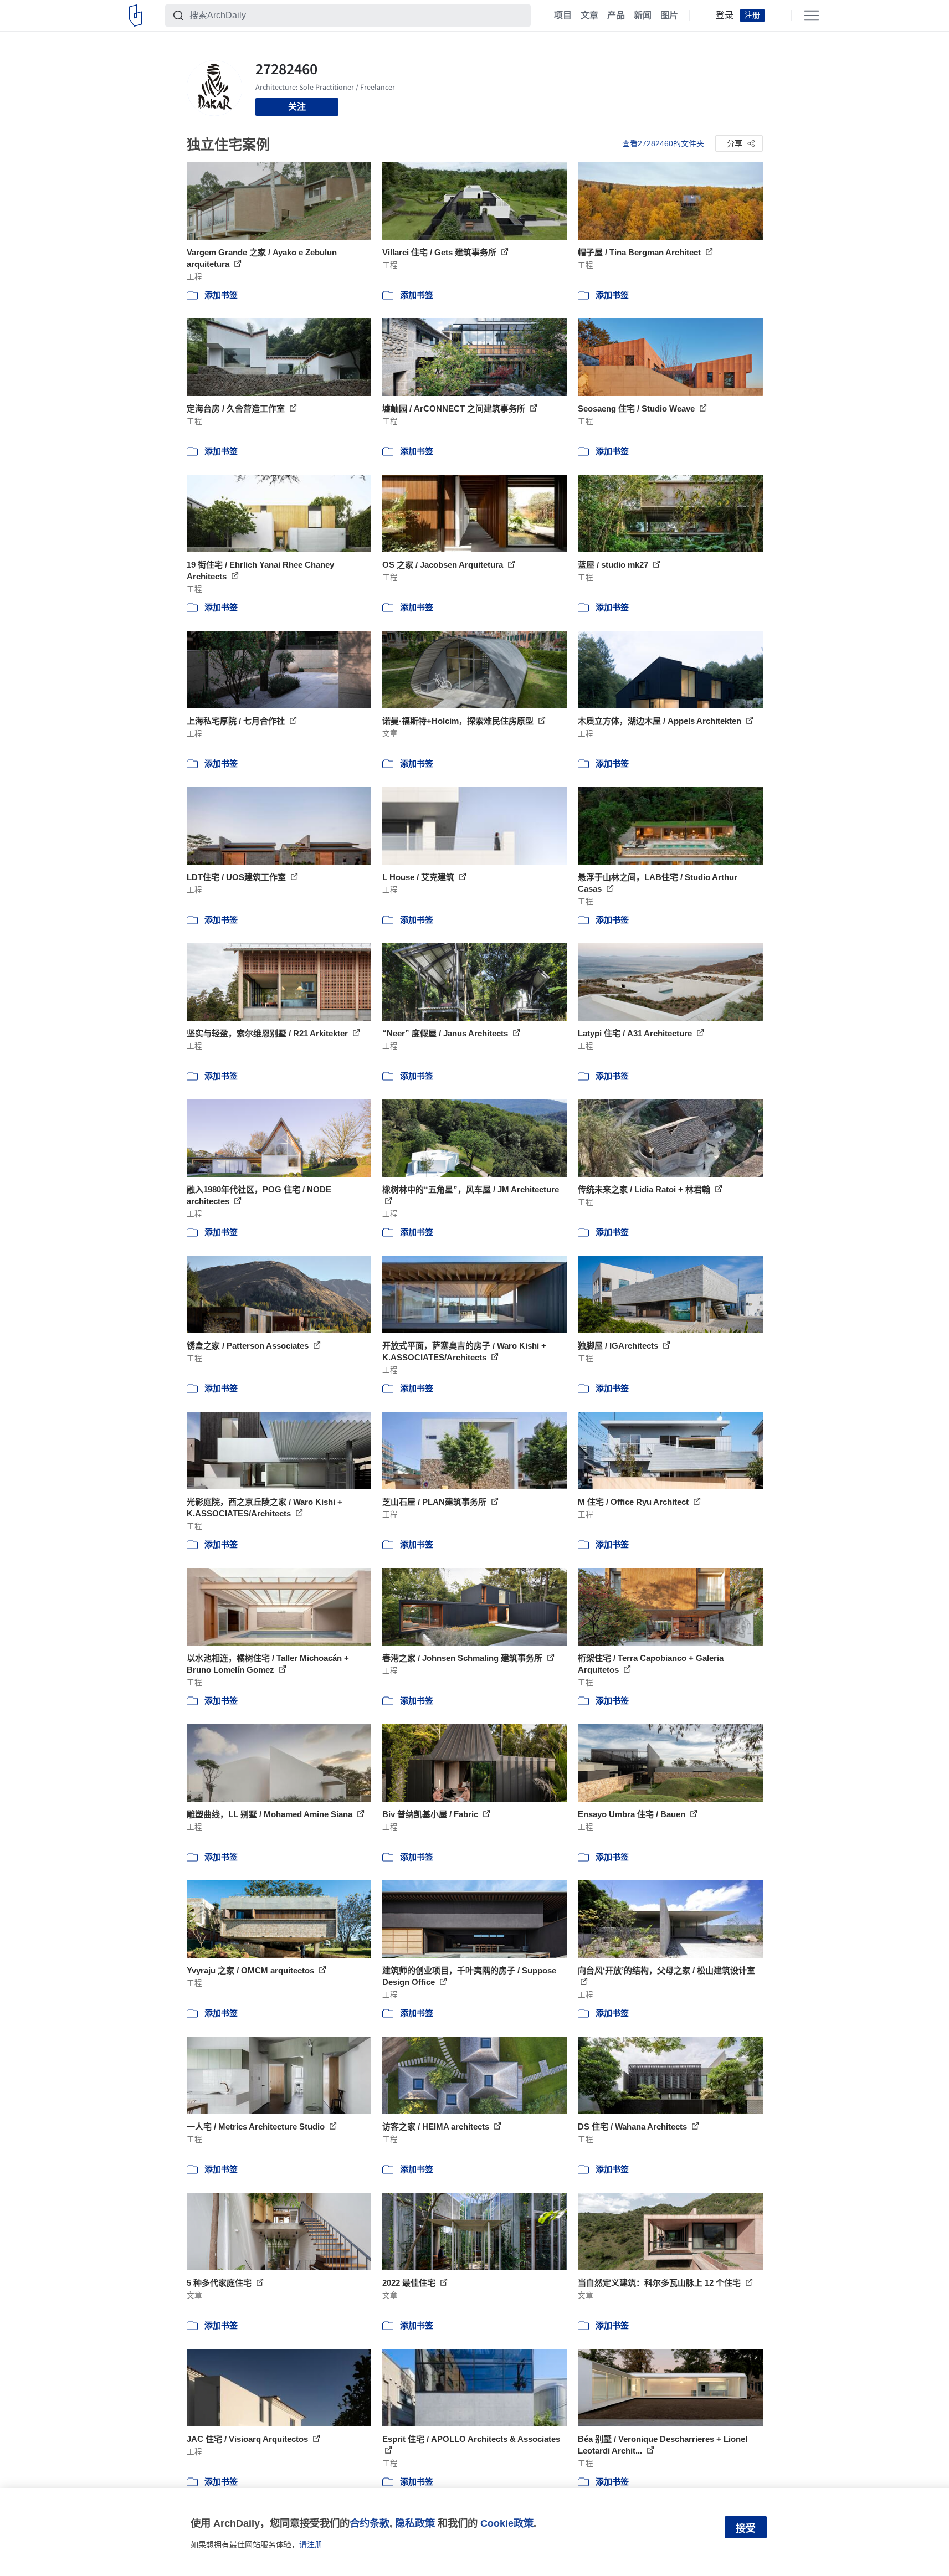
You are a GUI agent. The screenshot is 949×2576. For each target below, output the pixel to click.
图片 (669, 16)
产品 (616, 16)
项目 (563, 16)
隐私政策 (415, 2523)
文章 (589, 16)
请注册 (311, 2544)
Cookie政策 (507, 2523)
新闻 (643, 16)
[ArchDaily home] (135, 16)
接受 (746, 2528)
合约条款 (370, 2523)
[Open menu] (812, 16)
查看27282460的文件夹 (663, 143)
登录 (725, 16)
